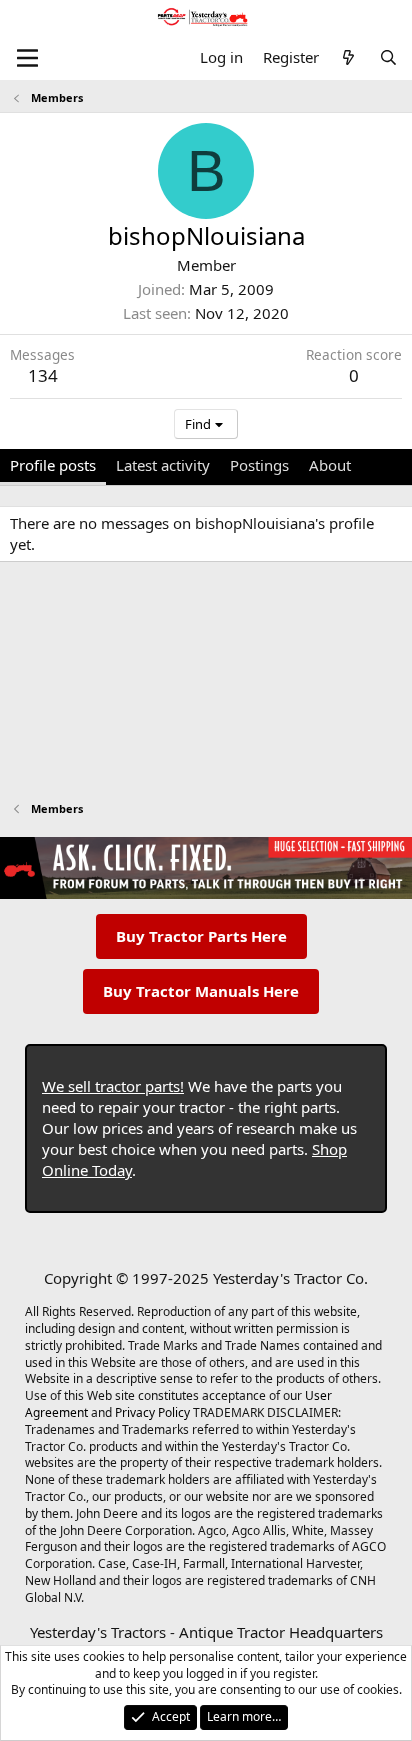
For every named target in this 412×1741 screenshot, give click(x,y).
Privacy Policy (152, 1412)
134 (43, 375)
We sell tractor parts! (113, 1086)
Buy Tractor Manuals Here (201, 991)
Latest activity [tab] (163, 465)
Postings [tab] (259, 465)
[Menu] (27, 58)
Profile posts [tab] (53, 465)
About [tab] (330, 465)
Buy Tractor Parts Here (201, 936)
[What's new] (348, 57)
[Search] (388, 57)
